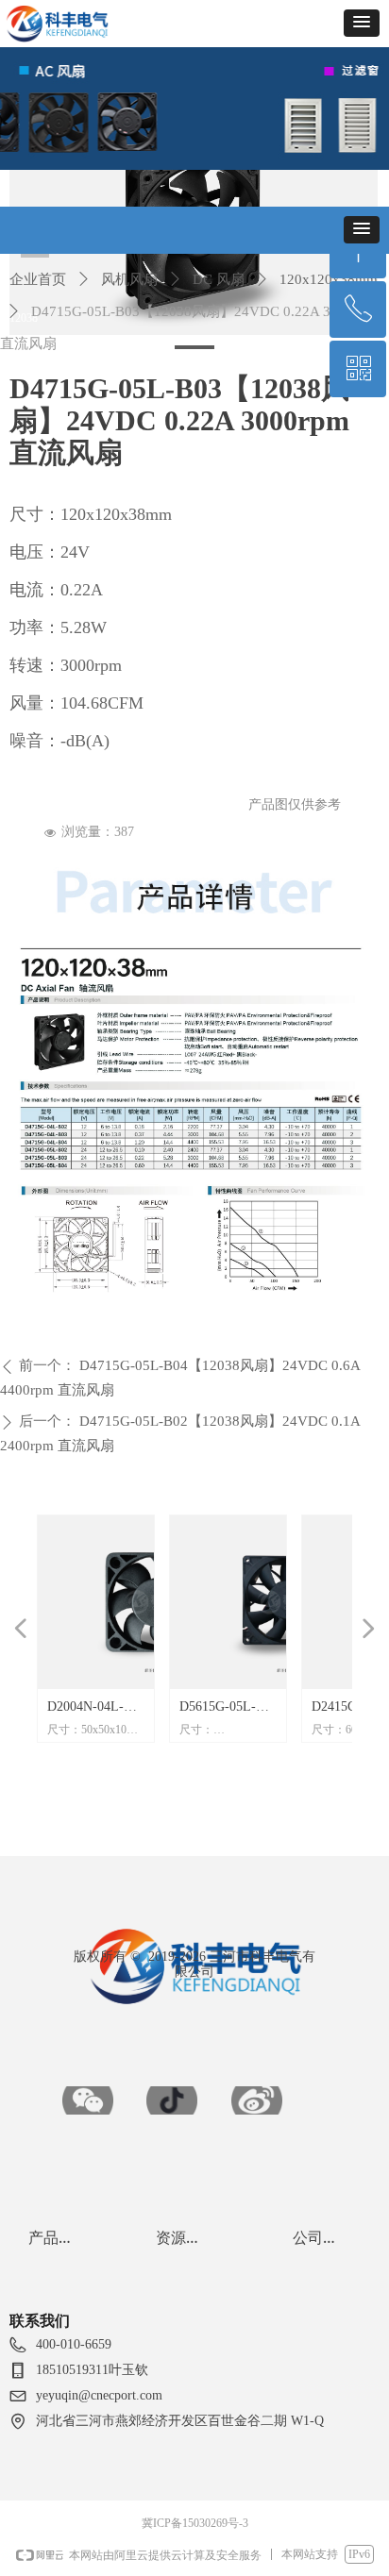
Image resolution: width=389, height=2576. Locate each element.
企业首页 (38, 279)
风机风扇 (129, 279)
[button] (362, 23)
